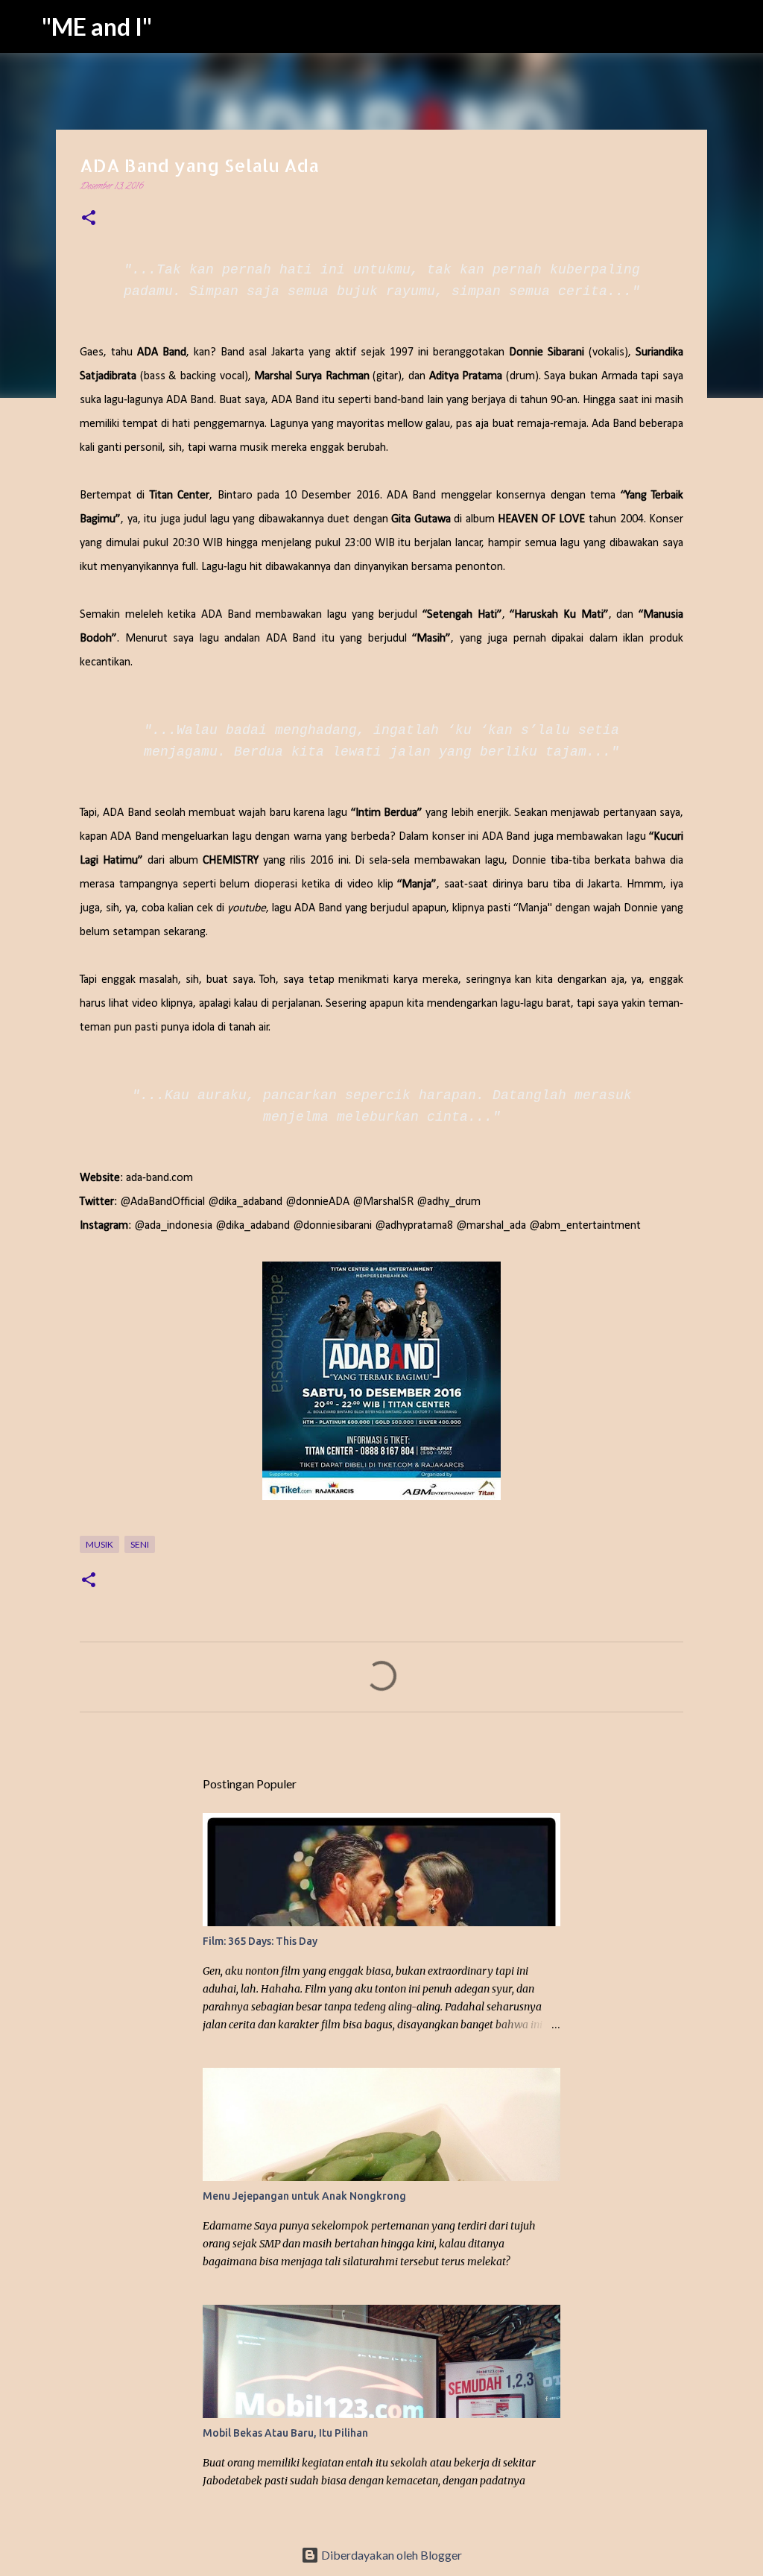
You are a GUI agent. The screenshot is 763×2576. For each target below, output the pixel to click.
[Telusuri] (742, 27)
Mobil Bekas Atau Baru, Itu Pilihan (285, 2433)
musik (99, 1544)
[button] (89, 220)
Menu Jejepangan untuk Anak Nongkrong (304, 2196)
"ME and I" (97, 26)
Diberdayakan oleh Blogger (390, 2555)
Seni (140, 1544)
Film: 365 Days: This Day (260, 1941)
